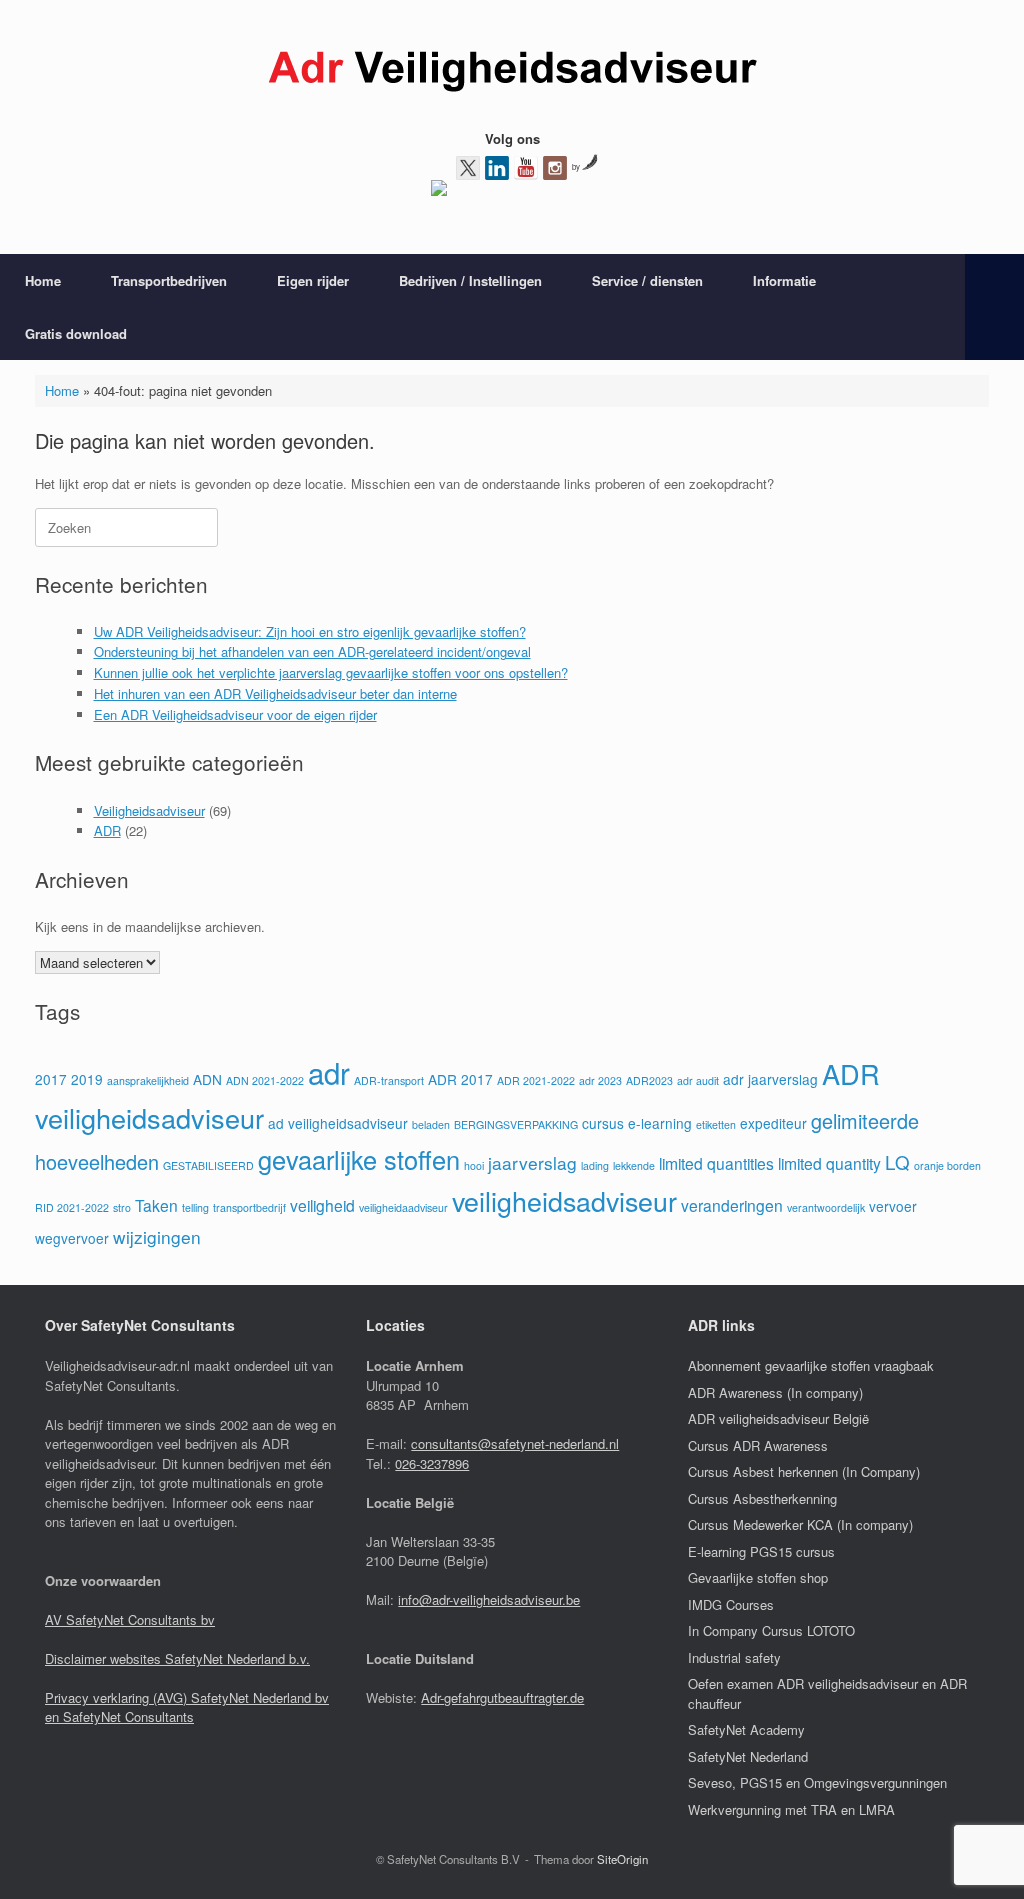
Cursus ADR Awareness (758, 1445)
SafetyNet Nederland (748, 1756)
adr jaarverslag (770, 1079)
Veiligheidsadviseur (149, 810)
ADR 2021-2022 (536, 1080)
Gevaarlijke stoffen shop (758, 1577)
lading (595, 1165)
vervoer (893, 1206)
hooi (474, 1165)
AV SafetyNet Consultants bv (130, 1619)
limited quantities (716, 1163)
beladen (431, 1124)
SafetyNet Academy (746, 1729)
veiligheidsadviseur (564, 1200)
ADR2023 (649, 1080)
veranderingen (732, 1205)
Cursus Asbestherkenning (762, 1498)
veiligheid (322, 1205)
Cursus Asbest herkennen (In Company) (804, 1471)
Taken (156, 1205)
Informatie (784, 280)
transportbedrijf (249, 1207)
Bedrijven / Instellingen (470, 280)
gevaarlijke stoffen (359, 1159)
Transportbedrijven (169, 280)
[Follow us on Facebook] (439, 192)
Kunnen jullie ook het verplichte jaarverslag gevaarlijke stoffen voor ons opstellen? (331, 672)
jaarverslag (532, 1162)
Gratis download (76, 333)
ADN (207, 1079)
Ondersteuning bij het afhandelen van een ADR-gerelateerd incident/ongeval (312, 651)
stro (122, 1207)
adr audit (698, 1080)
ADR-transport (389, 1080)
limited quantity (829, 1163)
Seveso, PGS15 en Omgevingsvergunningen (817, 1782)
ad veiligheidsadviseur (338, 1123)
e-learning (660, 1123)
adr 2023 (600, 1080)
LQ (897, 1161)
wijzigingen (157, 1236)
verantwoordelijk (826, 1207)
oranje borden (947, 1165)
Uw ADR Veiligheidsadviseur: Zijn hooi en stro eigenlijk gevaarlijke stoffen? (310, 631)
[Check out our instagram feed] (555, 168)
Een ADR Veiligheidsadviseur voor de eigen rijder (235, 714)
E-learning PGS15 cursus (761, 1551)
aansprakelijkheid (148, 1080)
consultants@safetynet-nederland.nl (515, 1443)
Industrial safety (734, 1657)
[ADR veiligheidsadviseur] (512, 72)
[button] (994, 307)
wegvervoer (72, 1238)
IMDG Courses (731, 1604)
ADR (107, 830)
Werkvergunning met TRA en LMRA (791, 1809)
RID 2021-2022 (72, 1207)
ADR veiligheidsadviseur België (778, 1418)
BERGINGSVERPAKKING (516, 1124)
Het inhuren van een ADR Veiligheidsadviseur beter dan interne (275, 693)
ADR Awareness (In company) (775, 1392)
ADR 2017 (460, 1079)
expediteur (773, 1123)
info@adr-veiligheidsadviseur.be (489, 1599)
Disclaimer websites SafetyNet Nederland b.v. (177, 1658)
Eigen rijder (313, 280)
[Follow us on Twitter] (468, 168)
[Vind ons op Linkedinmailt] (497, 168)
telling (195, 1207)
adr (329, 1072)
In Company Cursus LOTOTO (771, 1630)
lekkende (634, 1165)
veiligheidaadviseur (403, 1207)
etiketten (716, 1124)
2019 (87, 1079)
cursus (603, 1123)
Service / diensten (647, 280)
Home (43, 280)
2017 (51, 1079)
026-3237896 (432, 1463)
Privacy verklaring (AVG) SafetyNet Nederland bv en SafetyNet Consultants (187, 1707)
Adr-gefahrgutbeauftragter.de (502, 1697)
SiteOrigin (622, 1859)
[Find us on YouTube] (526, 168)
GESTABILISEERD (208, 1165)
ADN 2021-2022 (265, 1080)
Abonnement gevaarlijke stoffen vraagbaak (811, 1365)
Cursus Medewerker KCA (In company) (800, 1524)
